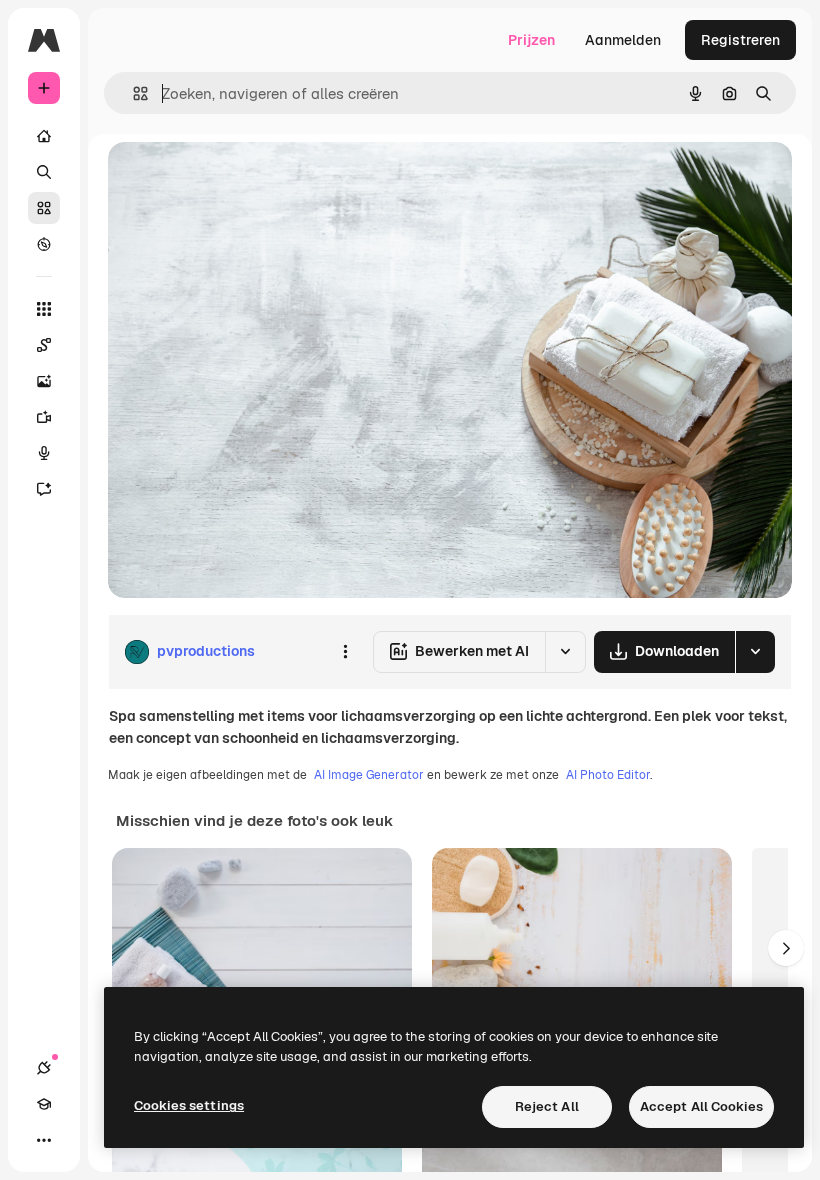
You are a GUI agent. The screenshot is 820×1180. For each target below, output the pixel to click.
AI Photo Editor (608, 775)
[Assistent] (44, 489)
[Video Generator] (44, 417)
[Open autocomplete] (132, 93)
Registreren (740, 40)
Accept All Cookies (701, 1106)
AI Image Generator (369, 775)
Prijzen (531, 40)
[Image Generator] (44, 381)
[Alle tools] (44, 309)
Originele (239, 179)
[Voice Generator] (44, 453)
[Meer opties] (345, 652)
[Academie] (44, 1104)
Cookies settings (189, 1105)
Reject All (547, 1106)
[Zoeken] (44, 172)
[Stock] (44, 208)
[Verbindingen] (44, 1068)
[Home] (44, 136)
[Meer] (44, 1140)
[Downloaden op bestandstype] (755, 652)
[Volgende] (786, 948)
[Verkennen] (44, 244)
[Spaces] (44, 345)
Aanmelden (623, 40)
